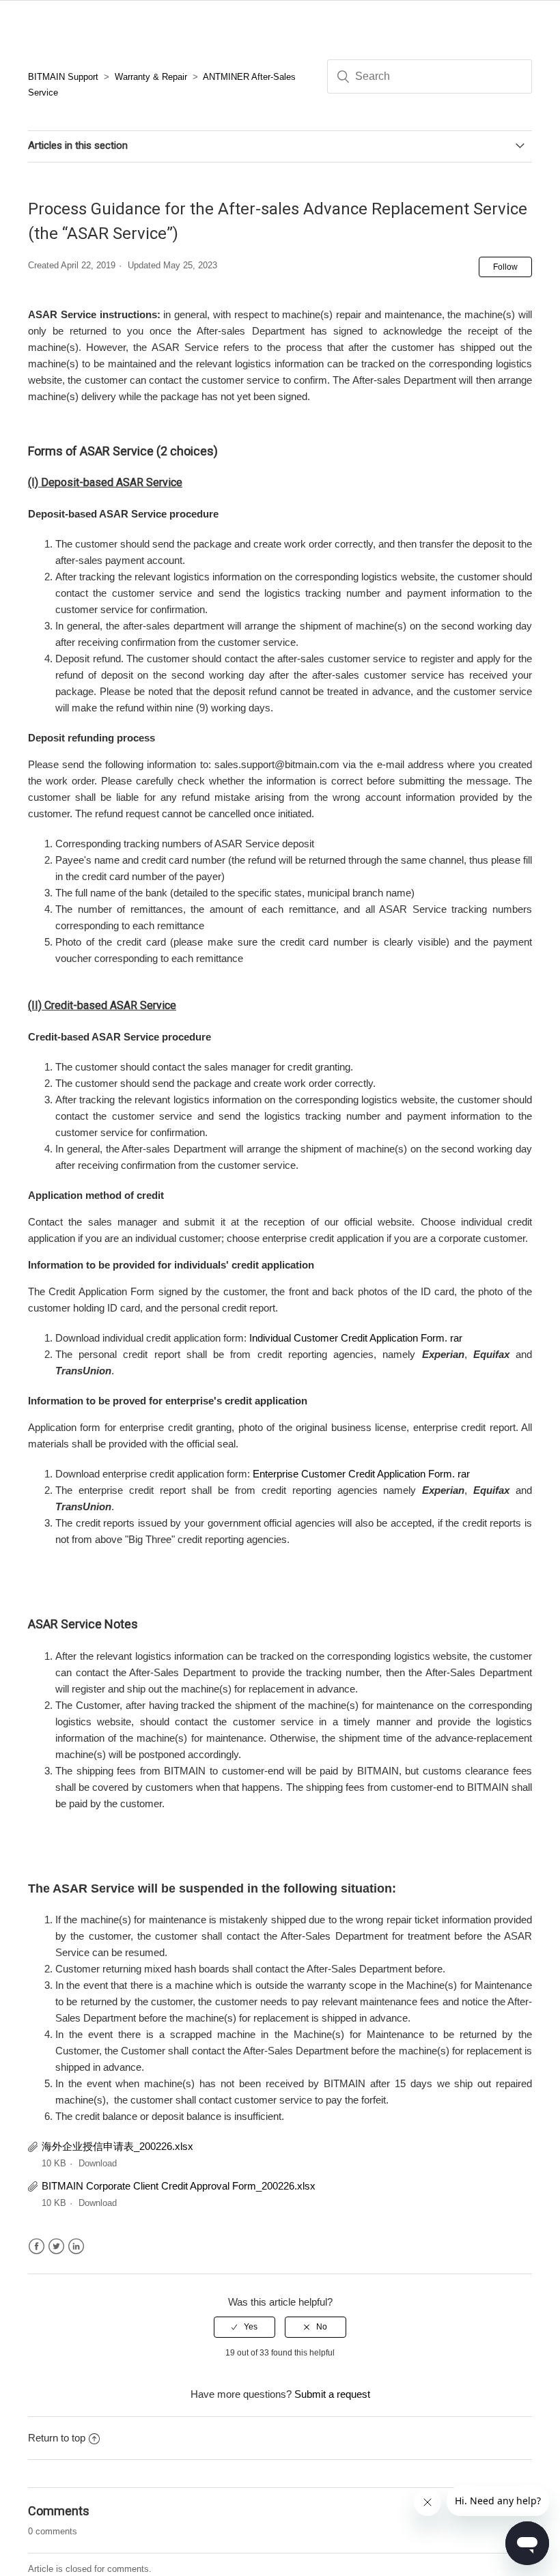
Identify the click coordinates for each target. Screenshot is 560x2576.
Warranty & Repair (151, 77)
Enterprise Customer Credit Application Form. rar (361, 1474)
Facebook (37, 2247)
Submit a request (332, 2394)
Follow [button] (505, 267)
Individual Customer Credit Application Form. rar (356, 1338)
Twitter (56, 2247)
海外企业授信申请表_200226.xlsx (117, 2146)
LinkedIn (76, 2247)
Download (98, 2163)
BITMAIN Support (63, 77)
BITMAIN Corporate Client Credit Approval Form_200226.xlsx (179, 2186)
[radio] (244, 2327)
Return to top (57, 2438)
